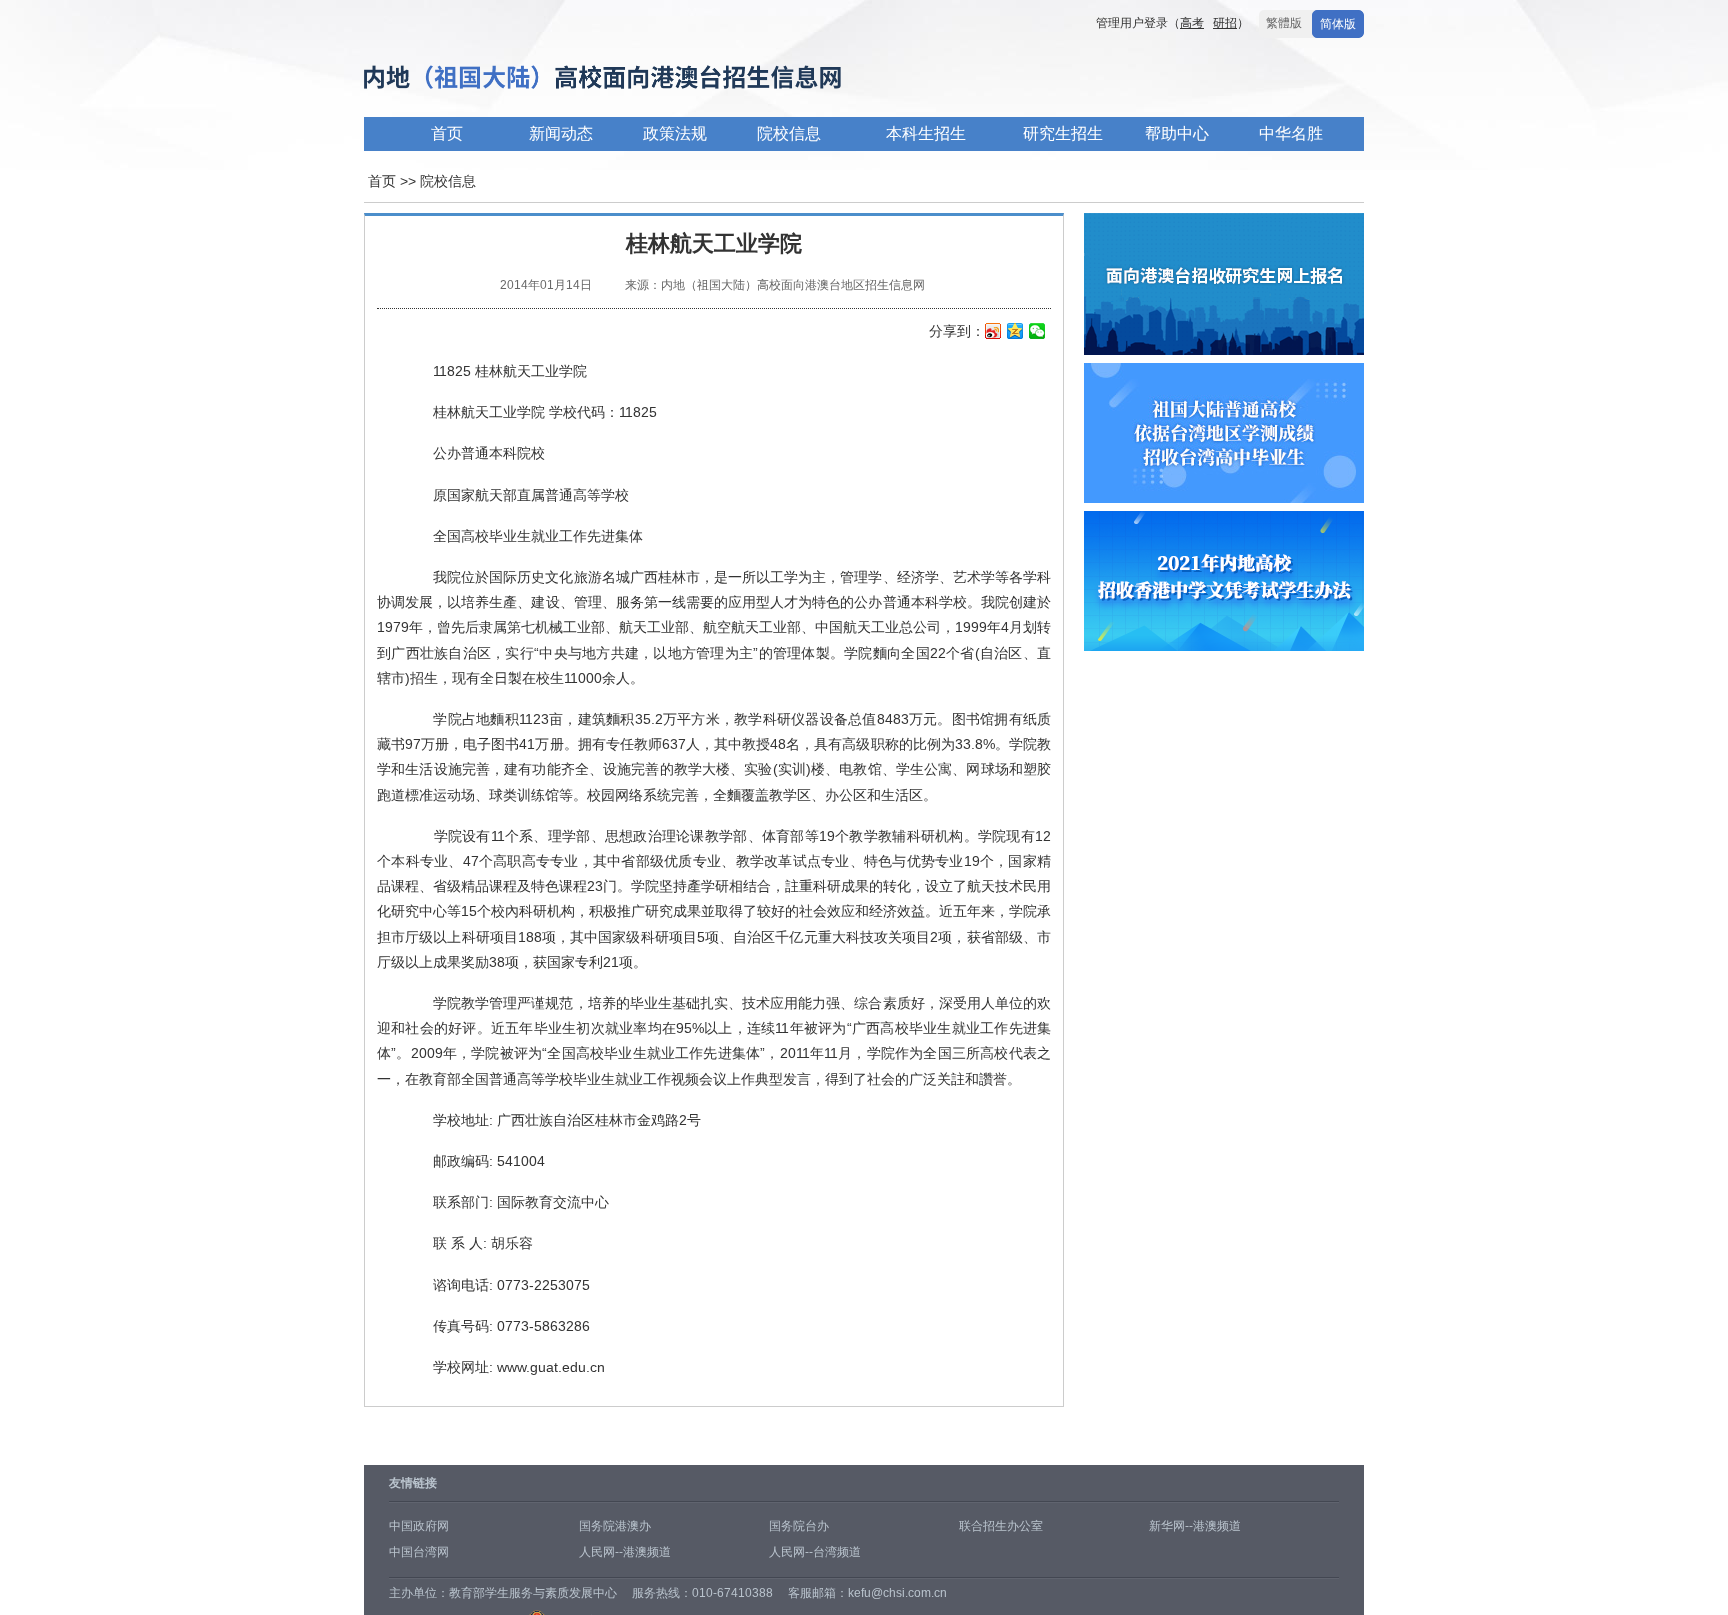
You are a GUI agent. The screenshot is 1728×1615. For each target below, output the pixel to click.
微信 (1037, 333)
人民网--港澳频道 (625, 1552)
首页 (447, 133)
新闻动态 (561, 133)
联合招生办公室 (1001, 1526)
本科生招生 (926, 133)
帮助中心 (1177, 133)
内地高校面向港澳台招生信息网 (664, 78)
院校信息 (789, 133)
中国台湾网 (419, 1552)
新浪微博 (993, 333)
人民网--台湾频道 (815, 1552)
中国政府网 (419, 1526)
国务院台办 (799, 1526)
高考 (1192, 23)
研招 (1225, 23)
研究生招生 (1063, 133)
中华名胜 (1291, 133)
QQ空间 (1015, 333)
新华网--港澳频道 (1195, 1526)
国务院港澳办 (615, 1526)
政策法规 (675, 133)
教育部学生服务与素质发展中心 (533, 1593)
